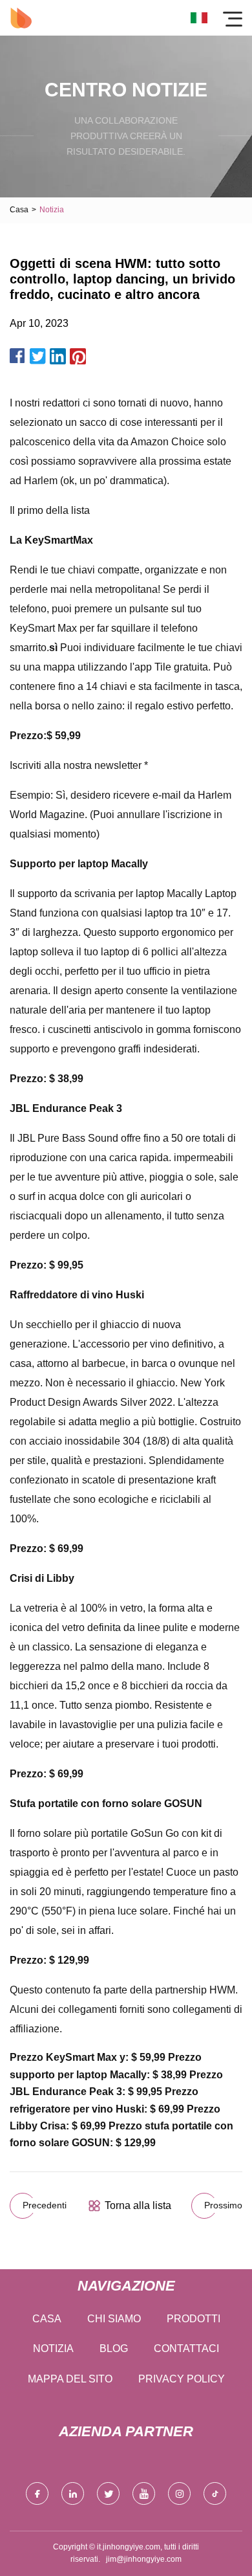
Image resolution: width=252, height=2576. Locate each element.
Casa (19, 210)
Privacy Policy (182, 2379)
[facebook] (37, 2493)
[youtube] (144, 2493)
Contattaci (186, 2348)
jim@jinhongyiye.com (144, 2559)
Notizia (53, 2348)
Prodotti (194, 2319)
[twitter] (108, 2493)
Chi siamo (114, 2319)
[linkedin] (73, 2493)
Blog (114, 2348)
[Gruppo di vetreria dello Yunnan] (21, 18)
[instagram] (179, 2493)
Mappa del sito (70, 2379)
